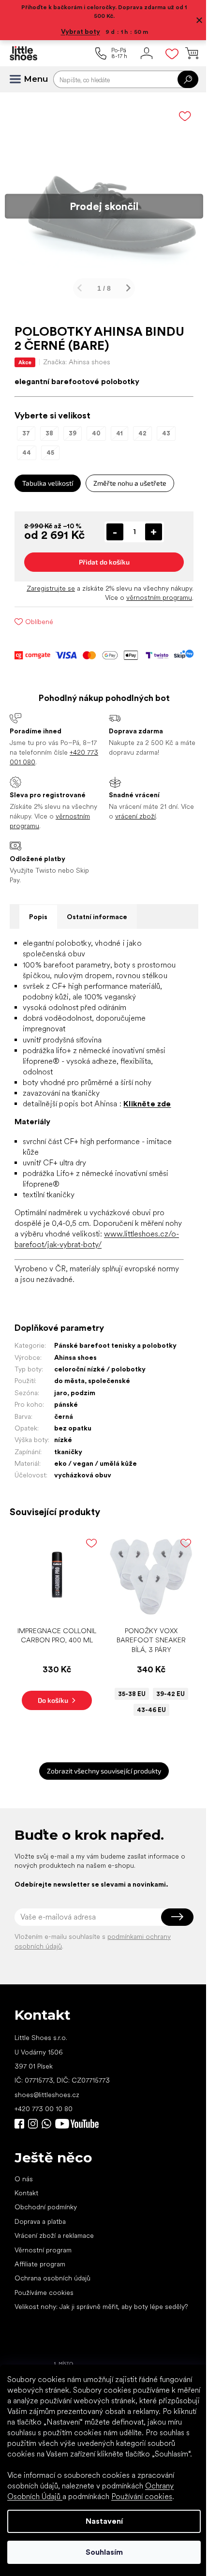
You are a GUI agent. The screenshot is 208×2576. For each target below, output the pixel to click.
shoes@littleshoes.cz (47, 2094)
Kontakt (26, 2193)
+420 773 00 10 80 (44, 2109)
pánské (66, 1408)
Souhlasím (100, 2552)
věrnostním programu (152, 590)
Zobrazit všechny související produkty (101, 1771)
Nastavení (100, 2521)
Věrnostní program (43, 2249)
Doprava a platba (40, 2221)
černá (64, 1420)
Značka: (77, 355)
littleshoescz (33, 2123)
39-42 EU (165, 1694)
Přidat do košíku (100, 555)
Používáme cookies (44, 2292)
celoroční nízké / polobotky (100, 1372)
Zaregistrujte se (44, 581)
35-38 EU (126, 1694)
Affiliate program (40, 2264)
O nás (24, 2178)
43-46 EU (146, 1710)
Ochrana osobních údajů (52, 2278)
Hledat (181, 79)
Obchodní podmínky (46, 2207)
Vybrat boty (77, 31)
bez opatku (73, 1431)
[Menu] (19, 79)
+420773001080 (48, 2123)
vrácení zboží (132, 809)
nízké (63, 1443)
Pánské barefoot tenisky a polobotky (115, 1349)
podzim (83, 1396)
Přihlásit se (170, 1917)
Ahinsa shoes (75, 1361)
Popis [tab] (38, 909)
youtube (77, 2123)
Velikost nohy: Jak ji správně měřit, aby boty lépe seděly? (89, 2311)
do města (69, 1385)
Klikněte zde (147, 1096)
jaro (61, 1396)
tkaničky (68, 1455)
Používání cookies (142, 2496)
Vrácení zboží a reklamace (54, 2235)
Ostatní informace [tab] (97, 909)
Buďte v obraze (19, 2123)
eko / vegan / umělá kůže (96, 1467)
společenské (109, 1385)
